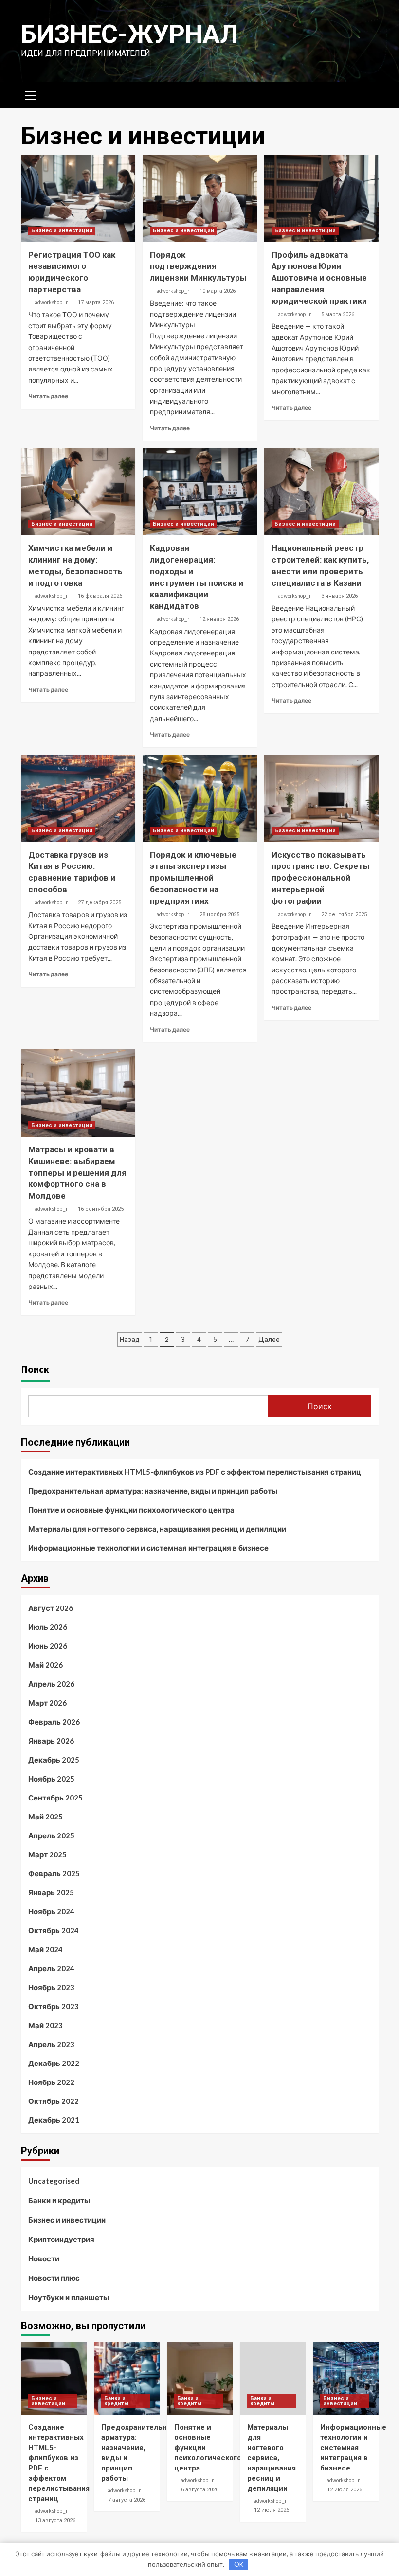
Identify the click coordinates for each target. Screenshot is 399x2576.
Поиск (35, 1369)
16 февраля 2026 (100, 596)
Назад (130, 1340)
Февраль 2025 (54, 1873)
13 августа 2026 (55, 2520)
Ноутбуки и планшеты (69, 2297)
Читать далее (48, 396)
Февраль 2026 (54, 1722)
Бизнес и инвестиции (62, 231)
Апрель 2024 (51, 1968)
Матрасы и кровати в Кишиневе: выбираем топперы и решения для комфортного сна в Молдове (77, 1173)
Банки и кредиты (59, 2200)
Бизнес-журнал (129, 34)
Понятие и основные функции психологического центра (131, 1510)
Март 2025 (47, 1854)
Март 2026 (47, 1703)
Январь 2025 (51, 1892)
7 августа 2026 (127, 2500)
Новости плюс (54, 2278)
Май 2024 (45, 1949)
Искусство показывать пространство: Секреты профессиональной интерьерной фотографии (321, 878)
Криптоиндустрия (61, 2239)
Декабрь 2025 (54, 1760)
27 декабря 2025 (100, 903)
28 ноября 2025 (219, 914)
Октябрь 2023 (54, 2006)
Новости (44, 2258)
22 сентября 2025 (344, 914)
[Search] (368, 94)
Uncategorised (54, 2181)
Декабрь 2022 (54, 2063)
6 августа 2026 (200, 2490)
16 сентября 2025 (101, 1209)
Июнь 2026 (48, 1646)
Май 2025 (45, 1817)
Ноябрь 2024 (51, 1911)
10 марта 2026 (218, 291)
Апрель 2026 (51, 1684)
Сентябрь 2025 (55, 1798)
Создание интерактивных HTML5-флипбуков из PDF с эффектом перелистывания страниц (195, 1472)
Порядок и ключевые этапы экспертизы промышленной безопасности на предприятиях (193, 878)
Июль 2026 (48, 1627)
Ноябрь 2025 (51, 1779)
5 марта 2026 (338, 314)
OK (239, 2564)
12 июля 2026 (272, 2510)
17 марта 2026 (96, 303)
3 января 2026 (339, 596)
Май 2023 (45, 2025)
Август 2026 (51, 1608)
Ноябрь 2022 (51, 2082)
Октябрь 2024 (54, 1930)
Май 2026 (45, 1665)
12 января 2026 (219, 619)
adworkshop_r (51, 302)
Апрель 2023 (51, 2044)
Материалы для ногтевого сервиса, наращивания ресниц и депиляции (157, 1529)
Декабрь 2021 (54, 2120)
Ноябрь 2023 (51, 1987)
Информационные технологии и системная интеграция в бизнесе (148, 1548)
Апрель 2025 (51, 1835)
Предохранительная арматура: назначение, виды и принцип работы (153, 1491)
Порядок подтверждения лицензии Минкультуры (198, 266)
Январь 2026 (51, 1741)
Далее (269, 1340)
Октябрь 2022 (54, 2101)
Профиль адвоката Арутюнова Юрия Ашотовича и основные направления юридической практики (319, 278)
